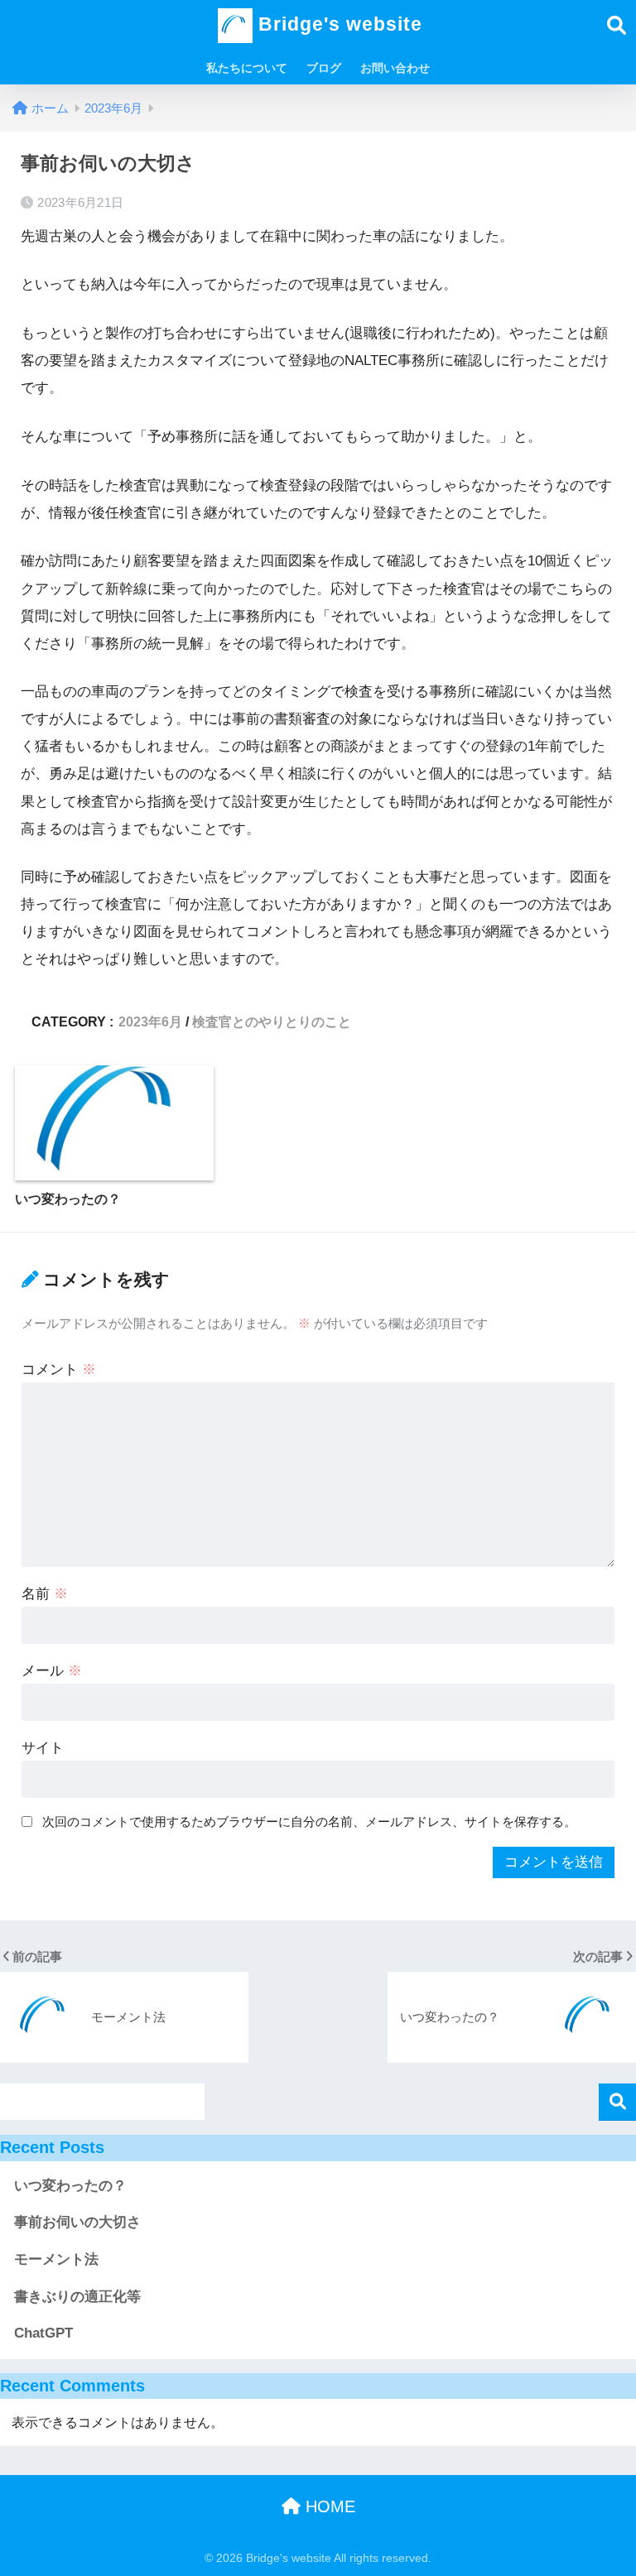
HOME (328, 2506)
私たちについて (247, 68)
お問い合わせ (395, 68)
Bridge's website (337, 24)
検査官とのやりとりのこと (272, 1021)
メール (52, 1671)
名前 (45, 1594)
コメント (59, 1370)
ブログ (324, 68)
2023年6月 (150, 1021)
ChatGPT (43, 2333)
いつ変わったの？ (70, 2186)
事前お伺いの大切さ (77, 2222)
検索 (617, 2102)
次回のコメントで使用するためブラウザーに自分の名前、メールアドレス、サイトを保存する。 (309, 1821)
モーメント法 (56, 2259)
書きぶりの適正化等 (77, 2297)
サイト (43, 1748)
